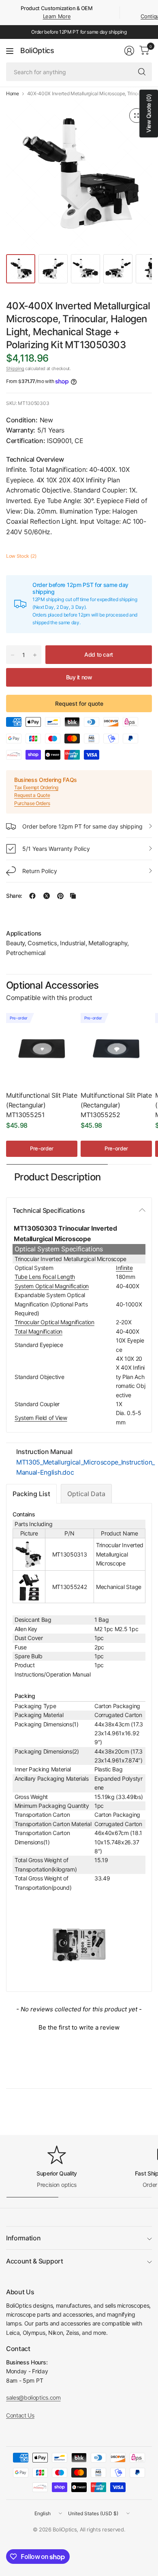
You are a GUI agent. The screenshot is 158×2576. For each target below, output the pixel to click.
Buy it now (79, 677)
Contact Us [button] (20, 2415)
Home (13, 94)
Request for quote (79, 703)
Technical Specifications (49, 1210)
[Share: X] (47, 896)
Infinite (124, 1268)
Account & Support (35, 2261)
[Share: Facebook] (32, 896)
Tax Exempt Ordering (36, 787)
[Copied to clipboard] (73, 896)
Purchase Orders (32, 803)
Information (23, 2238)
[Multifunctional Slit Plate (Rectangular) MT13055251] (42, 1049)
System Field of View (41, 1418)
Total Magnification (38, 1331)
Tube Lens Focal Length (45, 1277)
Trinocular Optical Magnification (54, 1322)
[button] (79, 2026)
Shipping (15, 368)
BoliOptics (37, 51)
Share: (14, 896)
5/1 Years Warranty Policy (56, 849)
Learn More (57, 16)
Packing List (31, 1494)
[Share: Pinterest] (60, 896)
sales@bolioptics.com (33, 2397)
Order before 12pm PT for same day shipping (82, 826)
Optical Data (86, 1494)
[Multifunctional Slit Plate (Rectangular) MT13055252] (116, 1049)
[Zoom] (137, 116)
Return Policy (40, 871)
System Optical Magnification (52, 1286)
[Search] (142, 72)
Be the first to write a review (79, 2027)
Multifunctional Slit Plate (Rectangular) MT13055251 (42, 1105)
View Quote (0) (148, 113)
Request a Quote (32, 795)
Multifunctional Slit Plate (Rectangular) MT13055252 (116, 1105)
